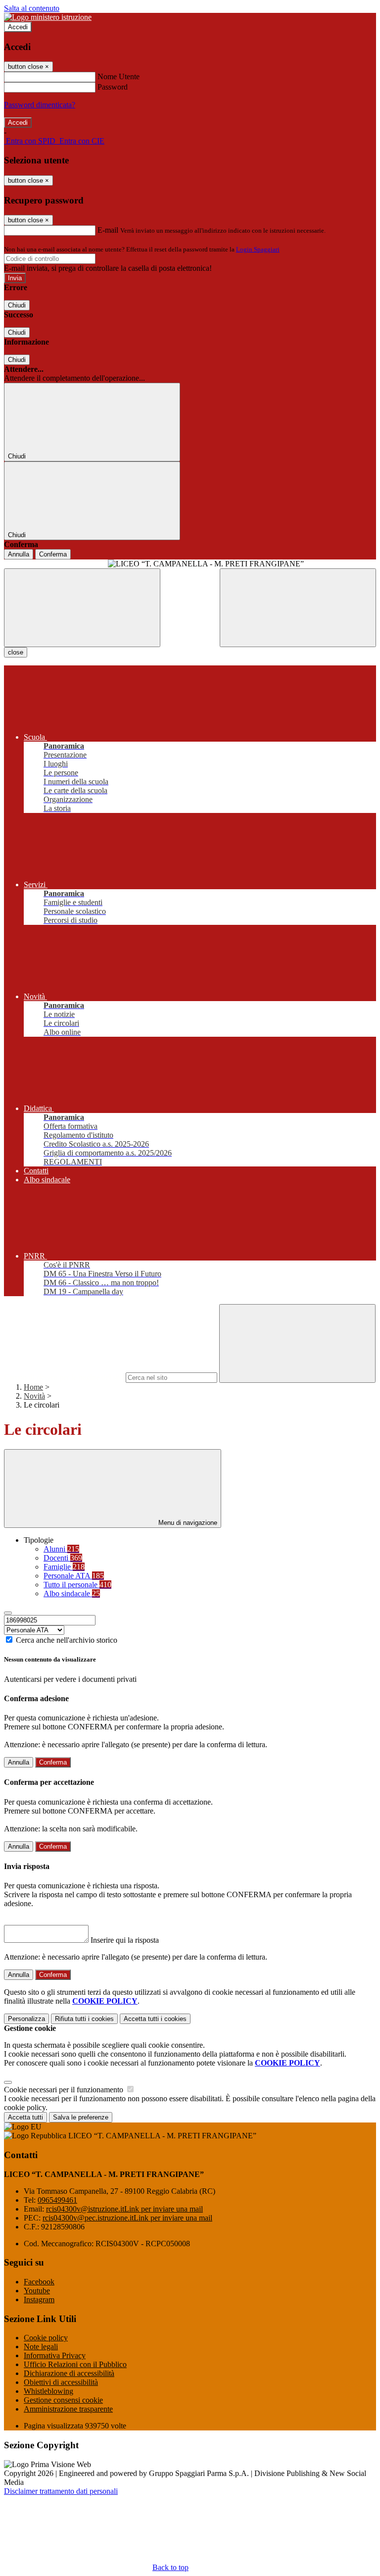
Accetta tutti (155, 2019)
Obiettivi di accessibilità (61, 2382)
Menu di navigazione (187, 1523)
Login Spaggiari (258, 249)
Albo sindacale (72, 1593)
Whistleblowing (48, 2391)
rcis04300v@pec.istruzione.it (127, 2218)
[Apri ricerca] (298, 608)
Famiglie (64, 1567)
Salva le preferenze (81, 2117)
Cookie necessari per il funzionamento (65, 2090)
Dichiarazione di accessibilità (69, 2373)
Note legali (41, 2347)
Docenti (63, 1558)
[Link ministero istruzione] (48, 17)
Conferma (53, 554)
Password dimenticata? (40, 105)
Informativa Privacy (55, 2355)
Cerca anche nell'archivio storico (67, 1640)
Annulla (19, 554)
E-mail (108, 230)
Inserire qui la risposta (125, 1940)
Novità (34, 1396)
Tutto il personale (77, 1585)
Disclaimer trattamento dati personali (61, 2491)
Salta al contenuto (32, 8)
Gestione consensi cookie (63, 2400)
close (16, 652)
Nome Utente (119, 76)
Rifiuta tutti (84, 2019)
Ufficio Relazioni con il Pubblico (75, 2364)
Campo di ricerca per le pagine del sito (64, 1377)
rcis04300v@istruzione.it (124, 2209)
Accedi (18, 27)
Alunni (61, 1549)
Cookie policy (46, 2338)
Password (113, 87)
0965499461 (57, 2200)
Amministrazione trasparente (68, 2409)
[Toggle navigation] (82, 608)
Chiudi (17, 305)
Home (33, 1387)
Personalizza (26, 2019)
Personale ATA (74, 1576)
